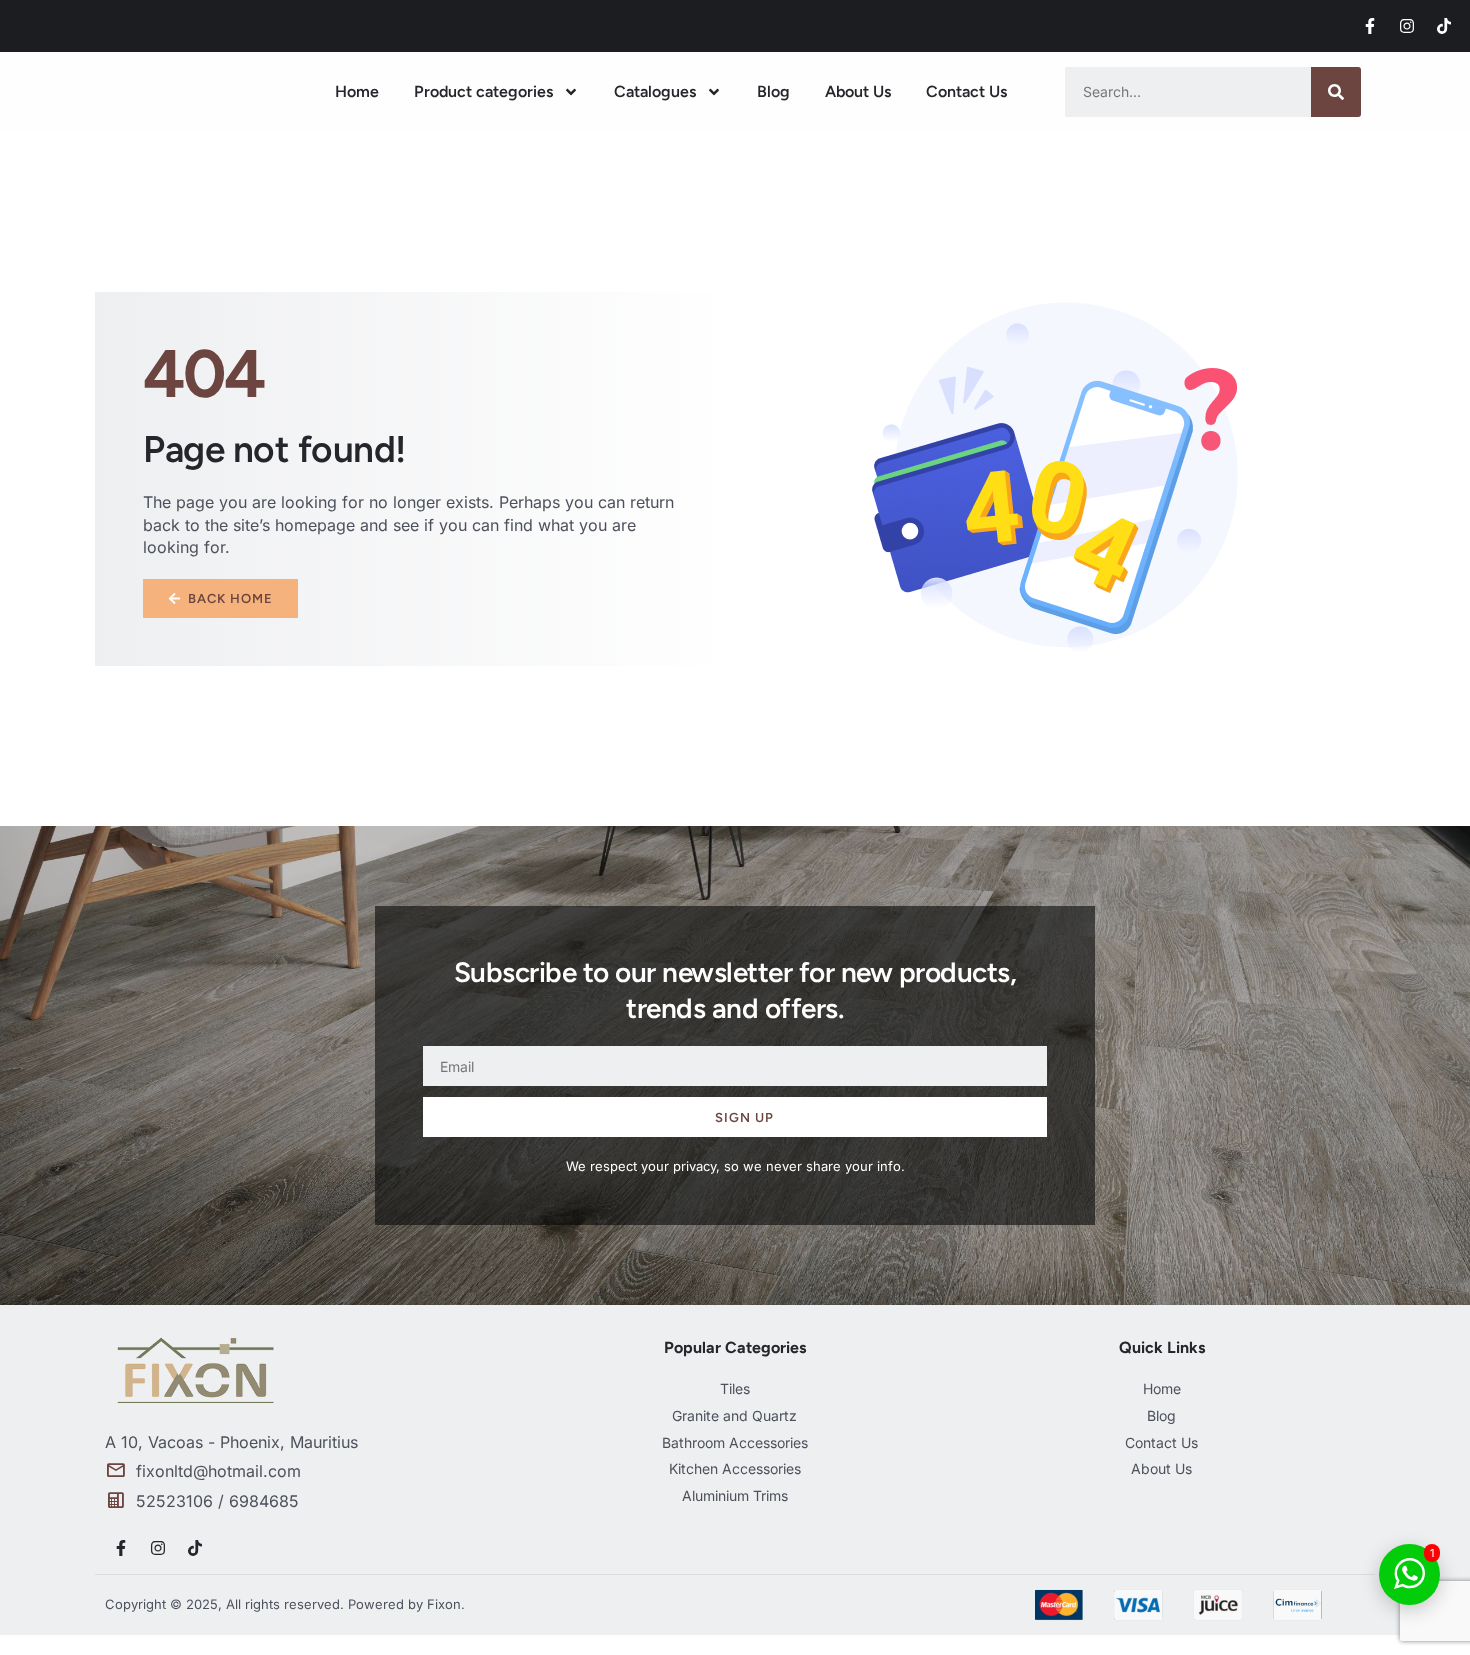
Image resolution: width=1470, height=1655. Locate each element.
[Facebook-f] (1370, 26)
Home (357, 91)
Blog (773, 91)
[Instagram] (1407, 26)
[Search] (1336, 92)
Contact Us (966, 91)
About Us (858, 91)
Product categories (483, 91)
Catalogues (655, 91)
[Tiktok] (1444, 26)
